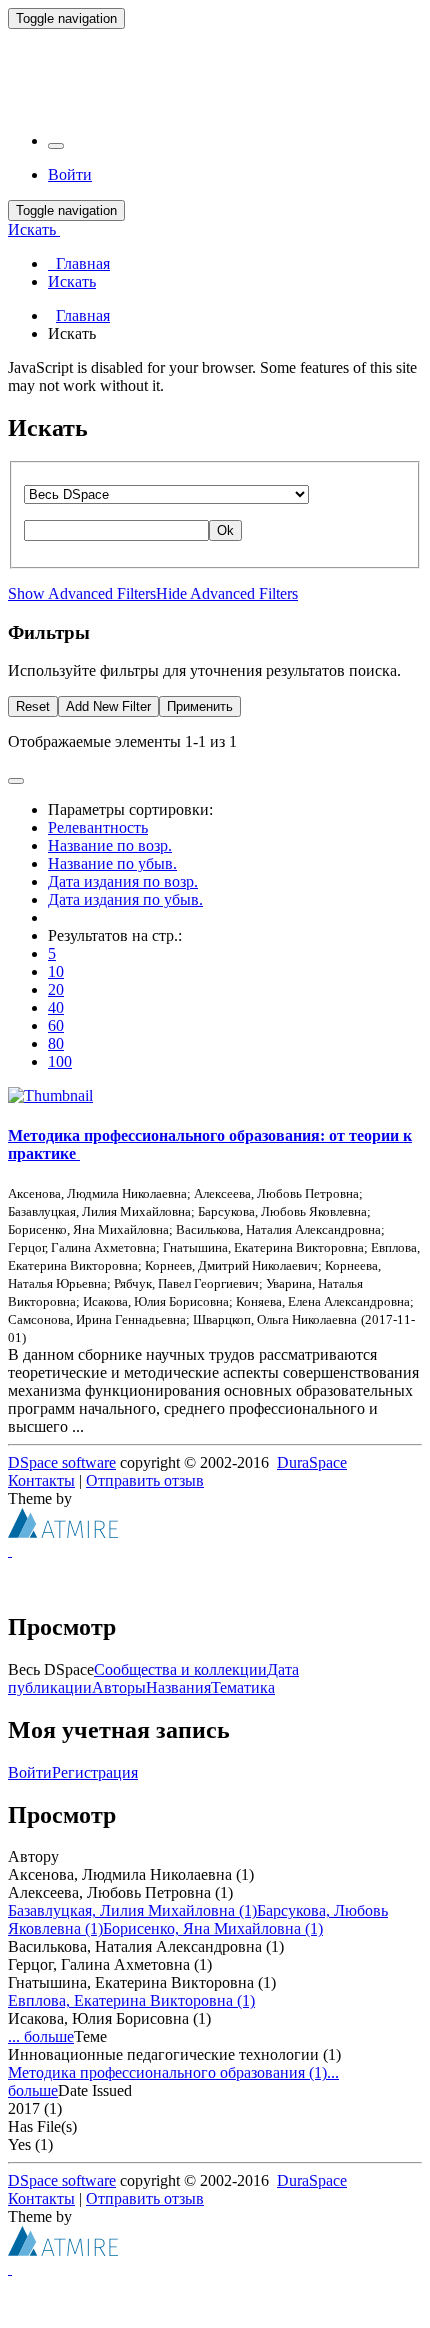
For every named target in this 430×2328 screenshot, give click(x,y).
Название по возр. (110, 845)
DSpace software (62, 1462)
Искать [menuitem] (72, 281)
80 (56, 1043)
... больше (41, 2036)
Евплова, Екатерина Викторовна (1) (131, 2000)
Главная (83, 315)
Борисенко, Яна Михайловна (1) (213, 1928)
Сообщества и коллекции (180, 1669)
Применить (200, 706)
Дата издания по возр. (123, 881)
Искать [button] (34, 229)
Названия (178, 1687)
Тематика (243, 1687)
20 (56, 989)
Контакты (41, 1480)
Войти (30, 1772)
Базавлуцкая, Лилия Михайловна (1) (132, 1910)
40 (56, 1007)
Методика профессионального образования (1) (167, 2072)
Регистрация (95, 1772)
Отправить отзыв (145, 1480)
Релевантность (98, 827)
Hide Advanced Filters (227, 593)
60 (56, 1025)
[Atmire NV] (63, 1532)
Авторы (119, 1687)
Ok (225, 530)
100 (60, 1061)
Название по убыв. (112, 863)
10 (56, 971)
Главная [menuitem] (79, 263)
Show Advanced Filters (82, 593)
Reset (33, 706)
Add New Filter (108, 706)
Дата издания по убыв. (125, 899)
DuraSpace (312, 1462)
